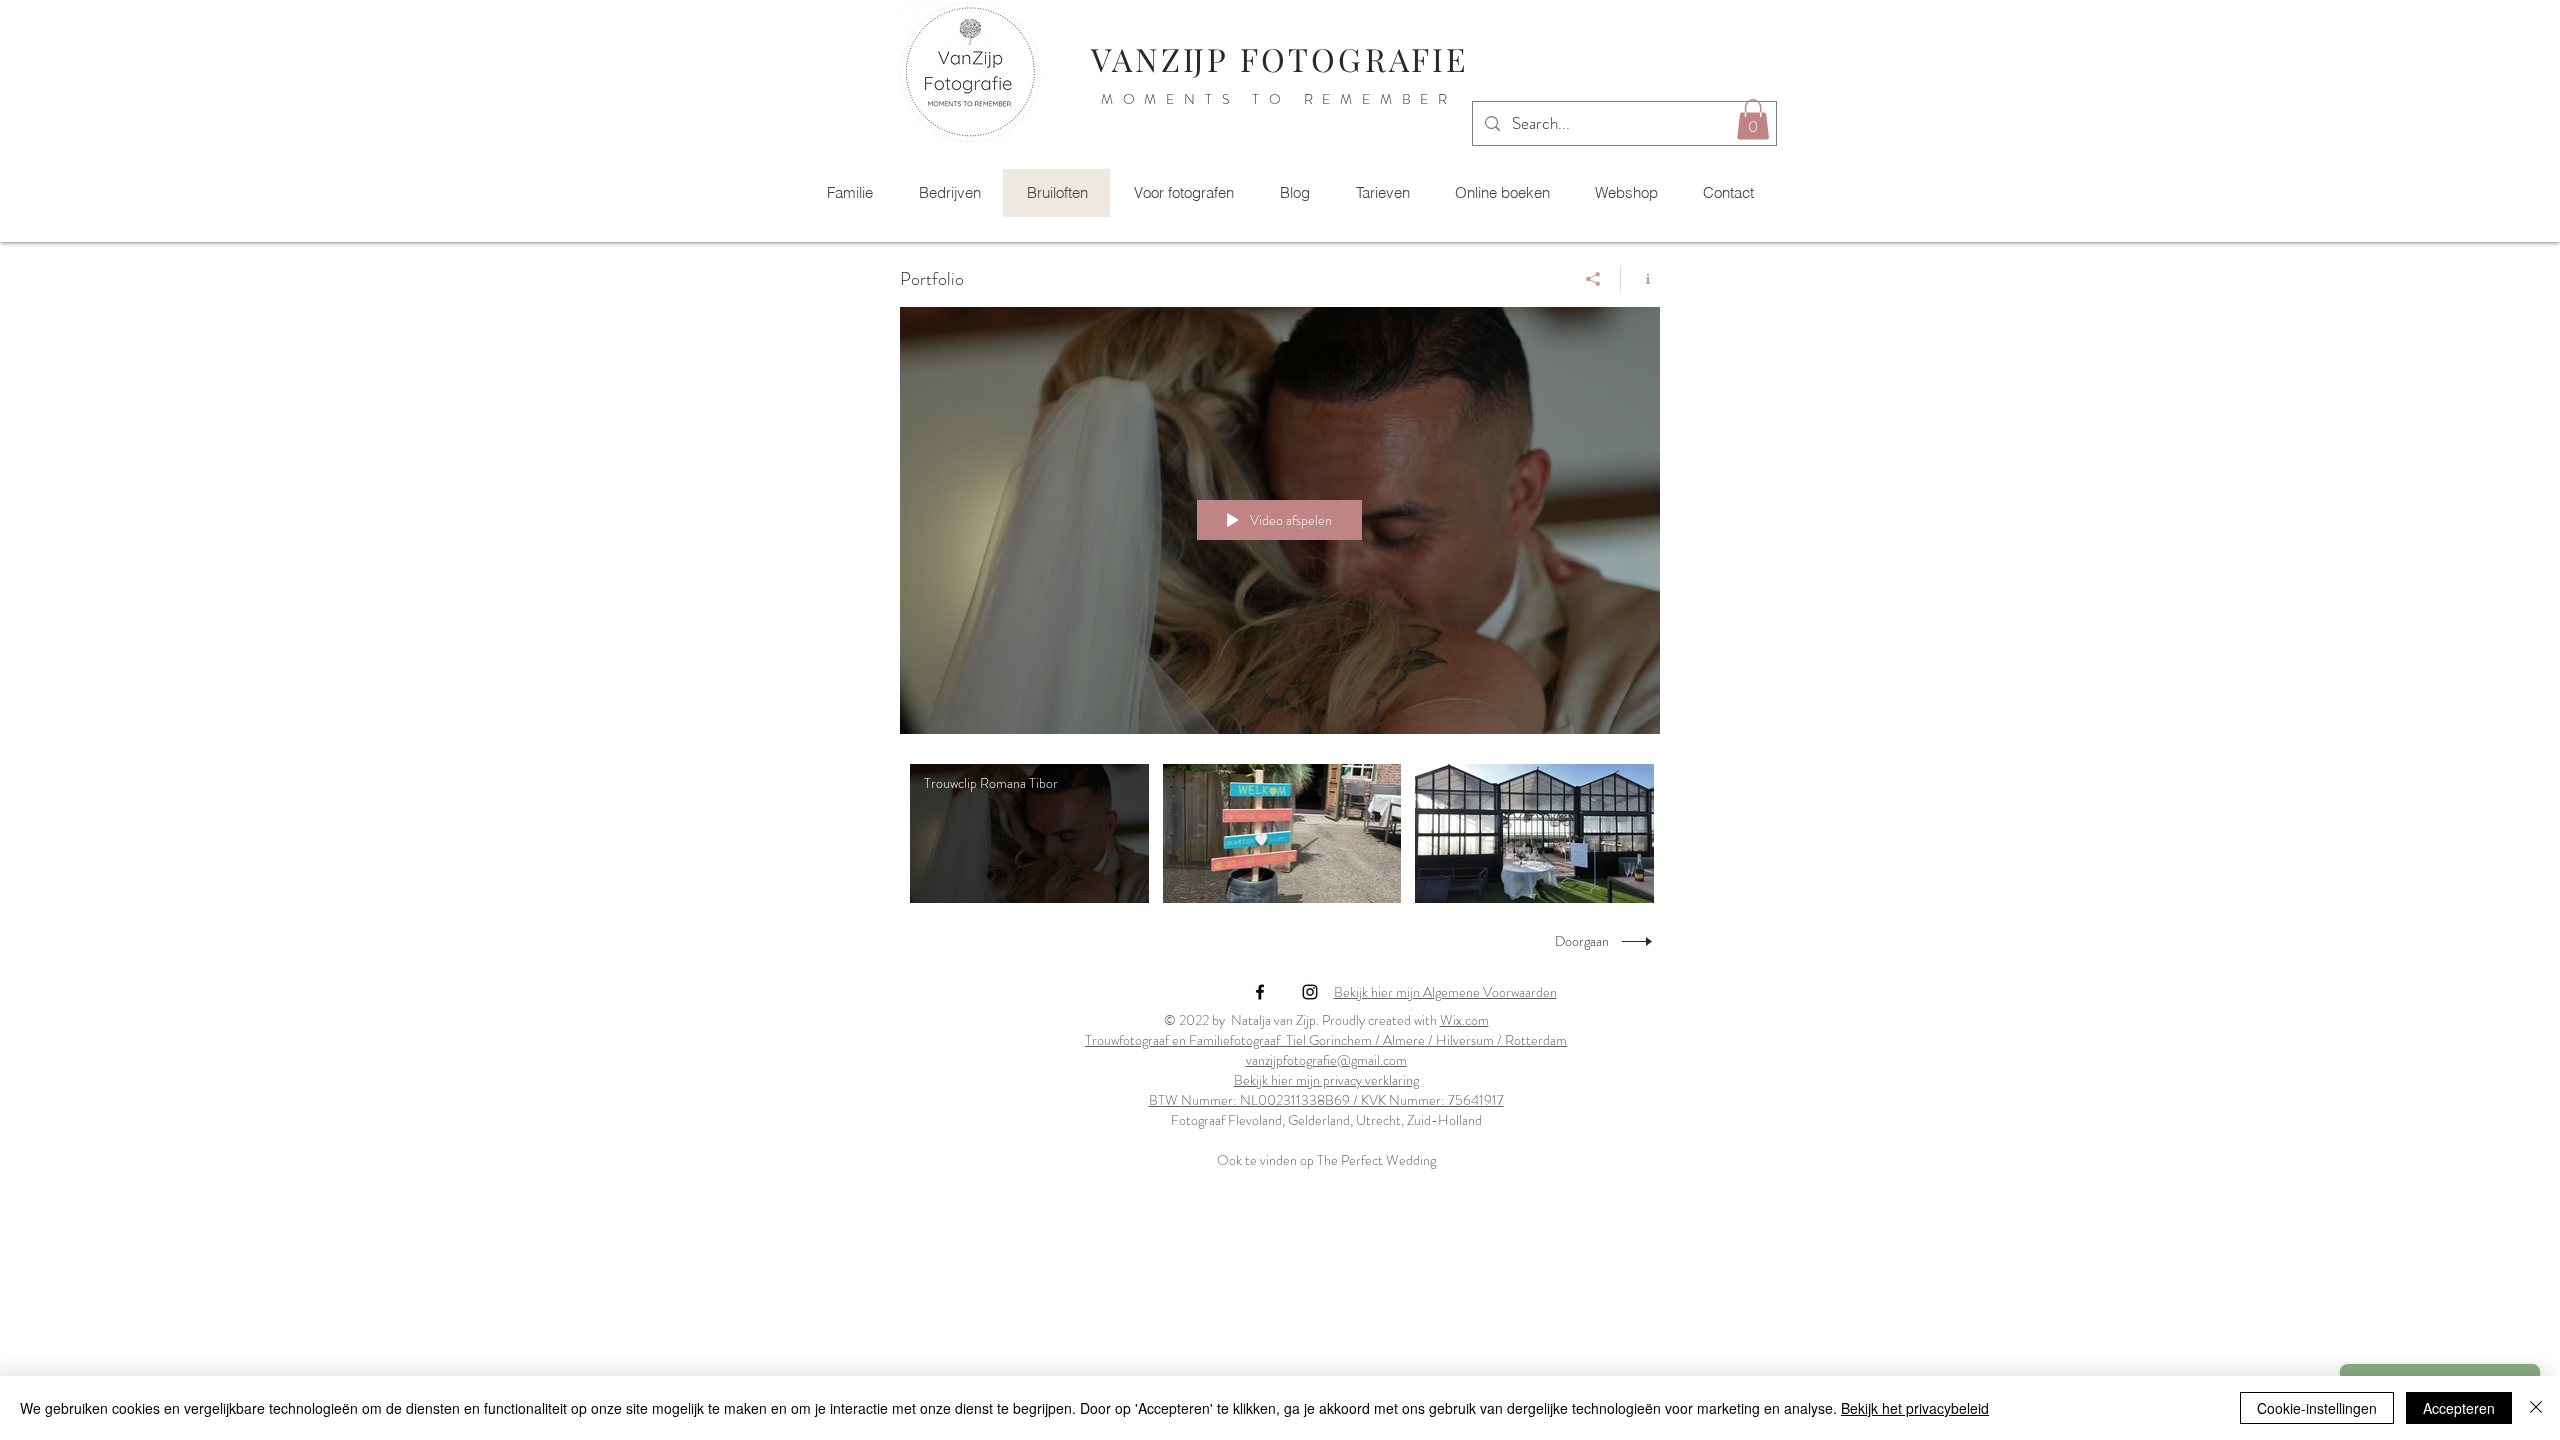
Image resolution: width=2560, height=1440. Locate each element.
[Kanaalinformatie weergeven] (1640, 279)
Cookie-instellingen (2317, 1408)
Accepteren (2459, 1408)
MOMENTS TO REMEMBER (1279, 99)
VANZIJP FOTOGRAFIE (1279, 58)
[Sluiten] (2536, 1408)
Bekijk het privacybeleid (1915, 1408)
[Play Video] (1029, 833)
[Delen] (1593, 279)
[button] (1753, 119)
